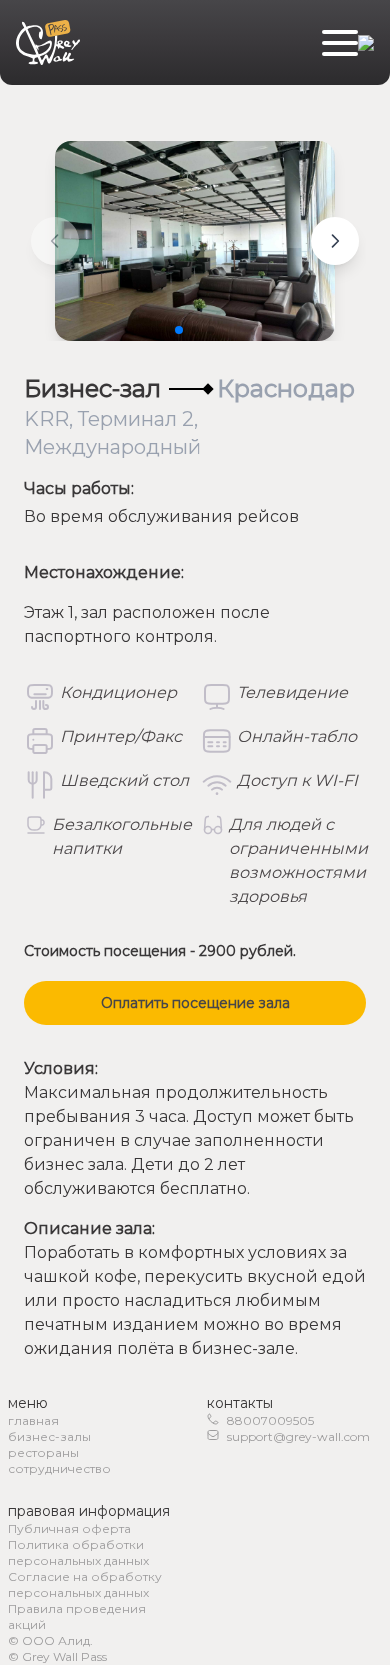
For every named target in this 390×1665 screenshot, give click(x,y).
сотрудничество (59, 1468)
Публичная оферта (69, 1528)
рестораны (43, 1452)
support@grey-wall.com (298, 1436)
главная (33, 1420)
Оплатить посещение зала (195, 1003)
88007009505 (270, 1420)
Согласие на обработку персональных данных (85, 1584)
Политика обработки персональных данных (78, 1552)
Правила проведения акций (77, 1616)
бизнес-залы (49, 1436)
